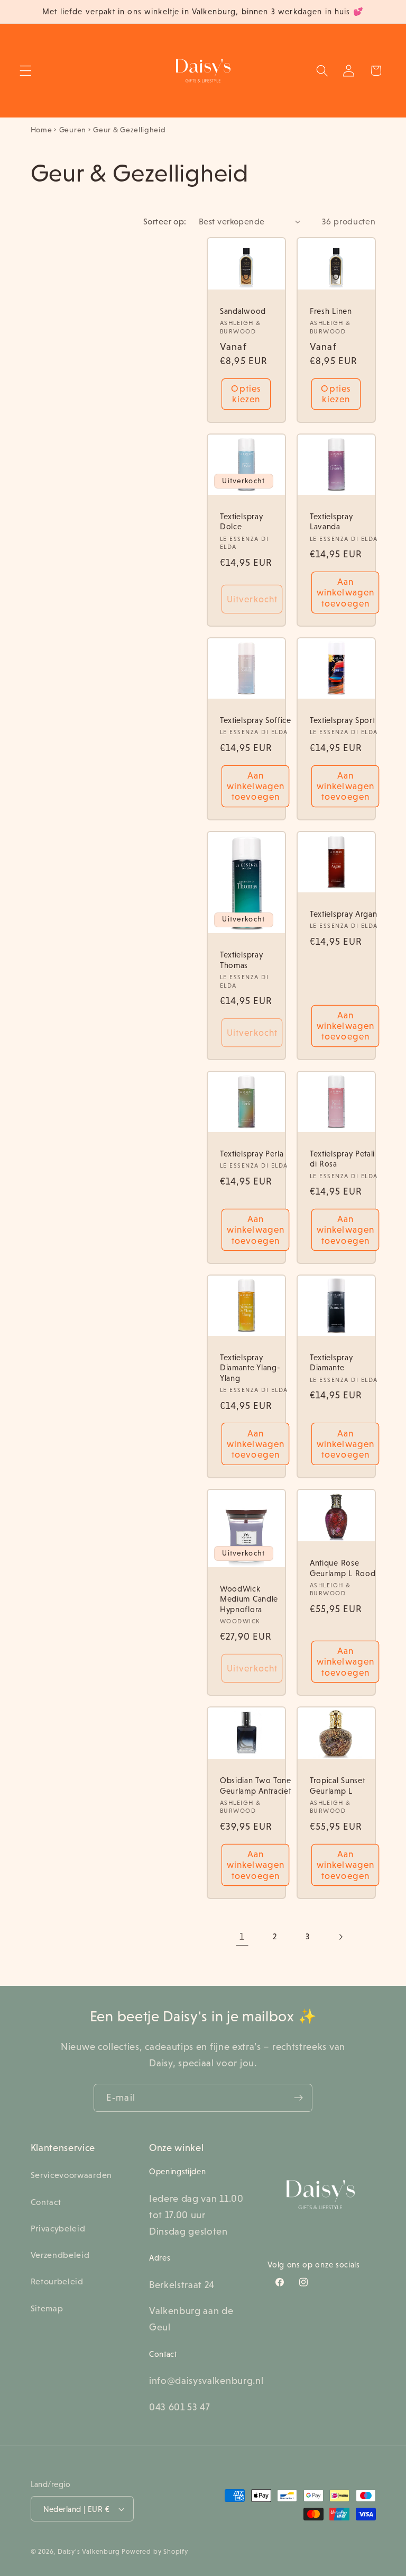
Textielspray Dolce (241, 521)
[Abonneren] (298, 2098)
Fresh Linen (331, 311)
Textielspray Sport (342, 720)
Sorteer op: (165, 221)
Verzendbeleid (60, 2255)
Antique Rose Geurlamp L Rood (343, 1568)
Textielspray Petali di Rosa (342, 1159)
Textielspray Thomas (241, 960)
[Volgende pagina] (341, 1937)
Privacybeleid (58, 2228)
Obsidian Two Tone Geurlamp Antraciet (256, 1785)
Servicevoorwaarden (71, 2175)
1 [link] (242, 1936)
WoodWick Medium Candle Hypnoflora (249, 1598)
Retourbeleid (57, 2281)
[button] (26, 71)
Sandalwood (243, 311)
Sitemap (47, 2308)
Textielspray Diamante (331, 1362)
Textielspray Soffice (256, 720)
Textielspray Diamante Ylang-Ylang (250, 1368)
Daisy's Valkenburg (89, 2552)
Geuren (73, 130)
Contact (46, 2202)
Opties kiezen (246, 394)
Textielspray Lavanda (331, 521)
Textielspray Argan (343, 914)
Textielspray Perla (252, 1154)
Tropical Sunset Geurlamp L (337, 1785)
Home (41, 130)
